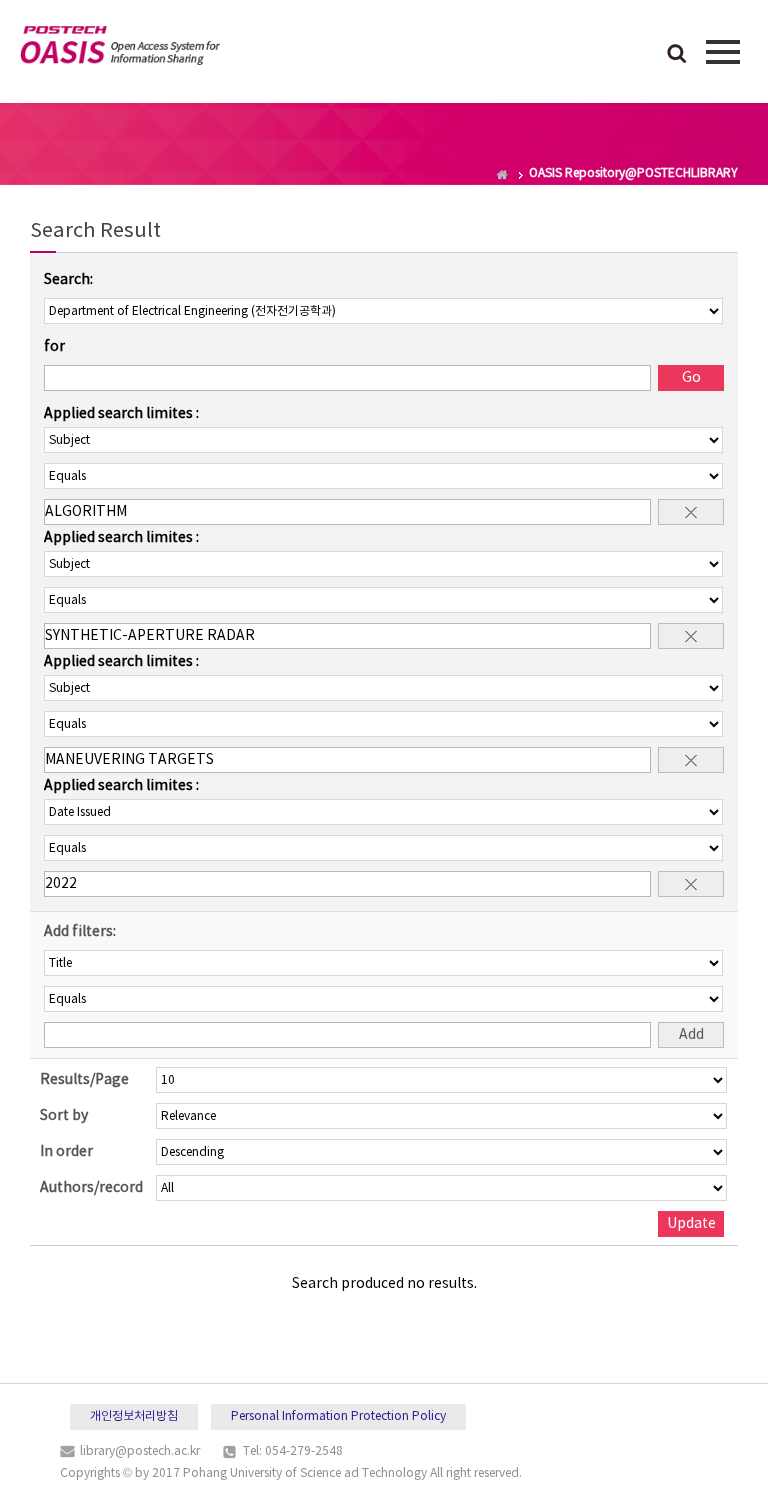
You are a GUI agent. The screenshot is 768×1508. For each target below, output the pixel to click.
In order (66, 1152)
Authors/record (91, 1188)
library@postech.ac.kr (140, 1451)
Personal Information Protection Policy (338, 1416)
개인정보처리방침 (134, 1416)
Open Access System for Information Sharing (120, 49)
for (54, 347)
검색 (677, 55)
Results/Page (84, 1080)
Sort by (64, 1116)
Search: (68, 280)
